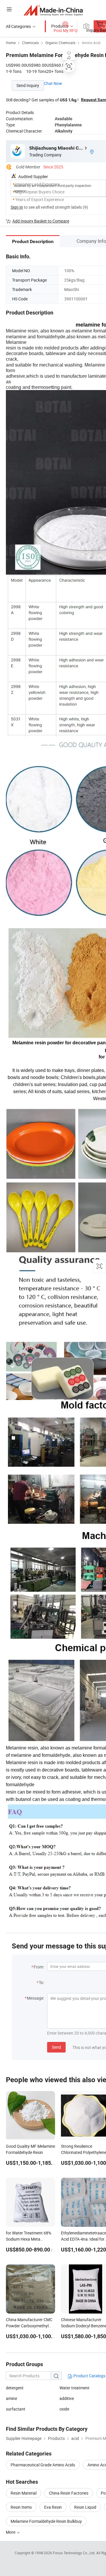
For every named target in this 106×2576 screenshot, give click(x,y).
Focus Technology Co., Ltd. (75, 2553)
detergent (15, 2388)
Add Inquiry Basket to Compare (41, 221)
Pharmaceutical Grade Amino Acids (43, 2465)
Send (56, 2047)
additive (67, 2398)
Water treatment (74, 2388)
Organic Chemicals (60, 43)
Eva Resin (53, 2507)
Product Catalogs (89, 2376)
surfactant (16, 2409)
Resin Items (21, 2507)
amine (11, 2398)
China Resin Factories (69, 2493)
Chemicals (30, 43)
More (11, 2532)
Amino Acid (91, 43)
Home (11, 43)
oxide (64, 2409)
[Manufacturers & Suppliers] (53, 10)
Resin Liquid (85, 2507)
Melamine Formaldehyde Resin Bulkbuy (46, 2521)
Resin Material (24, 2493)
